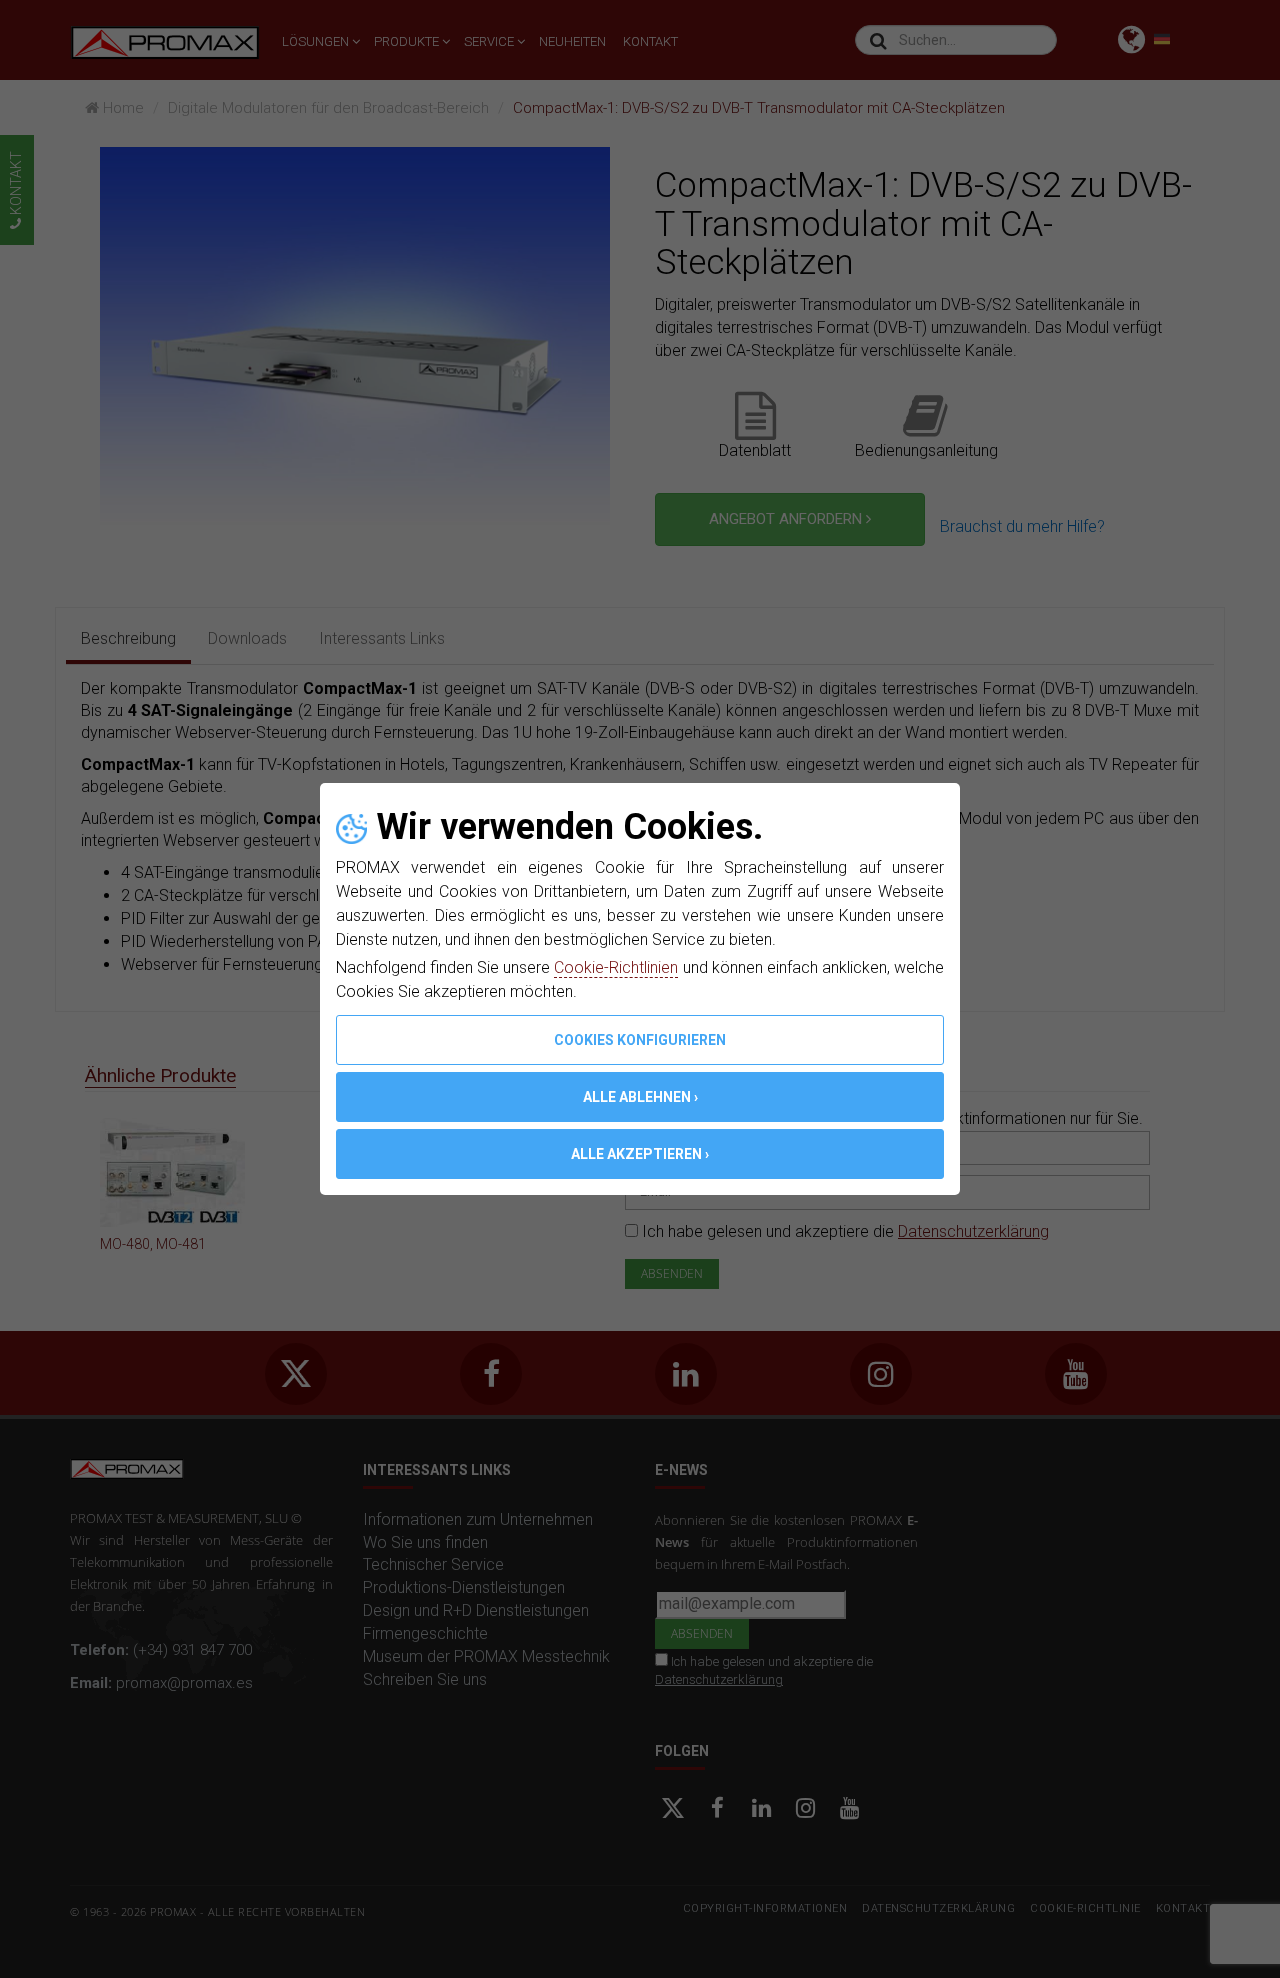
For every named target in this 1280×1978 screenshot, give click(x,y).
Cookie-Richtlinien (616, 967)
